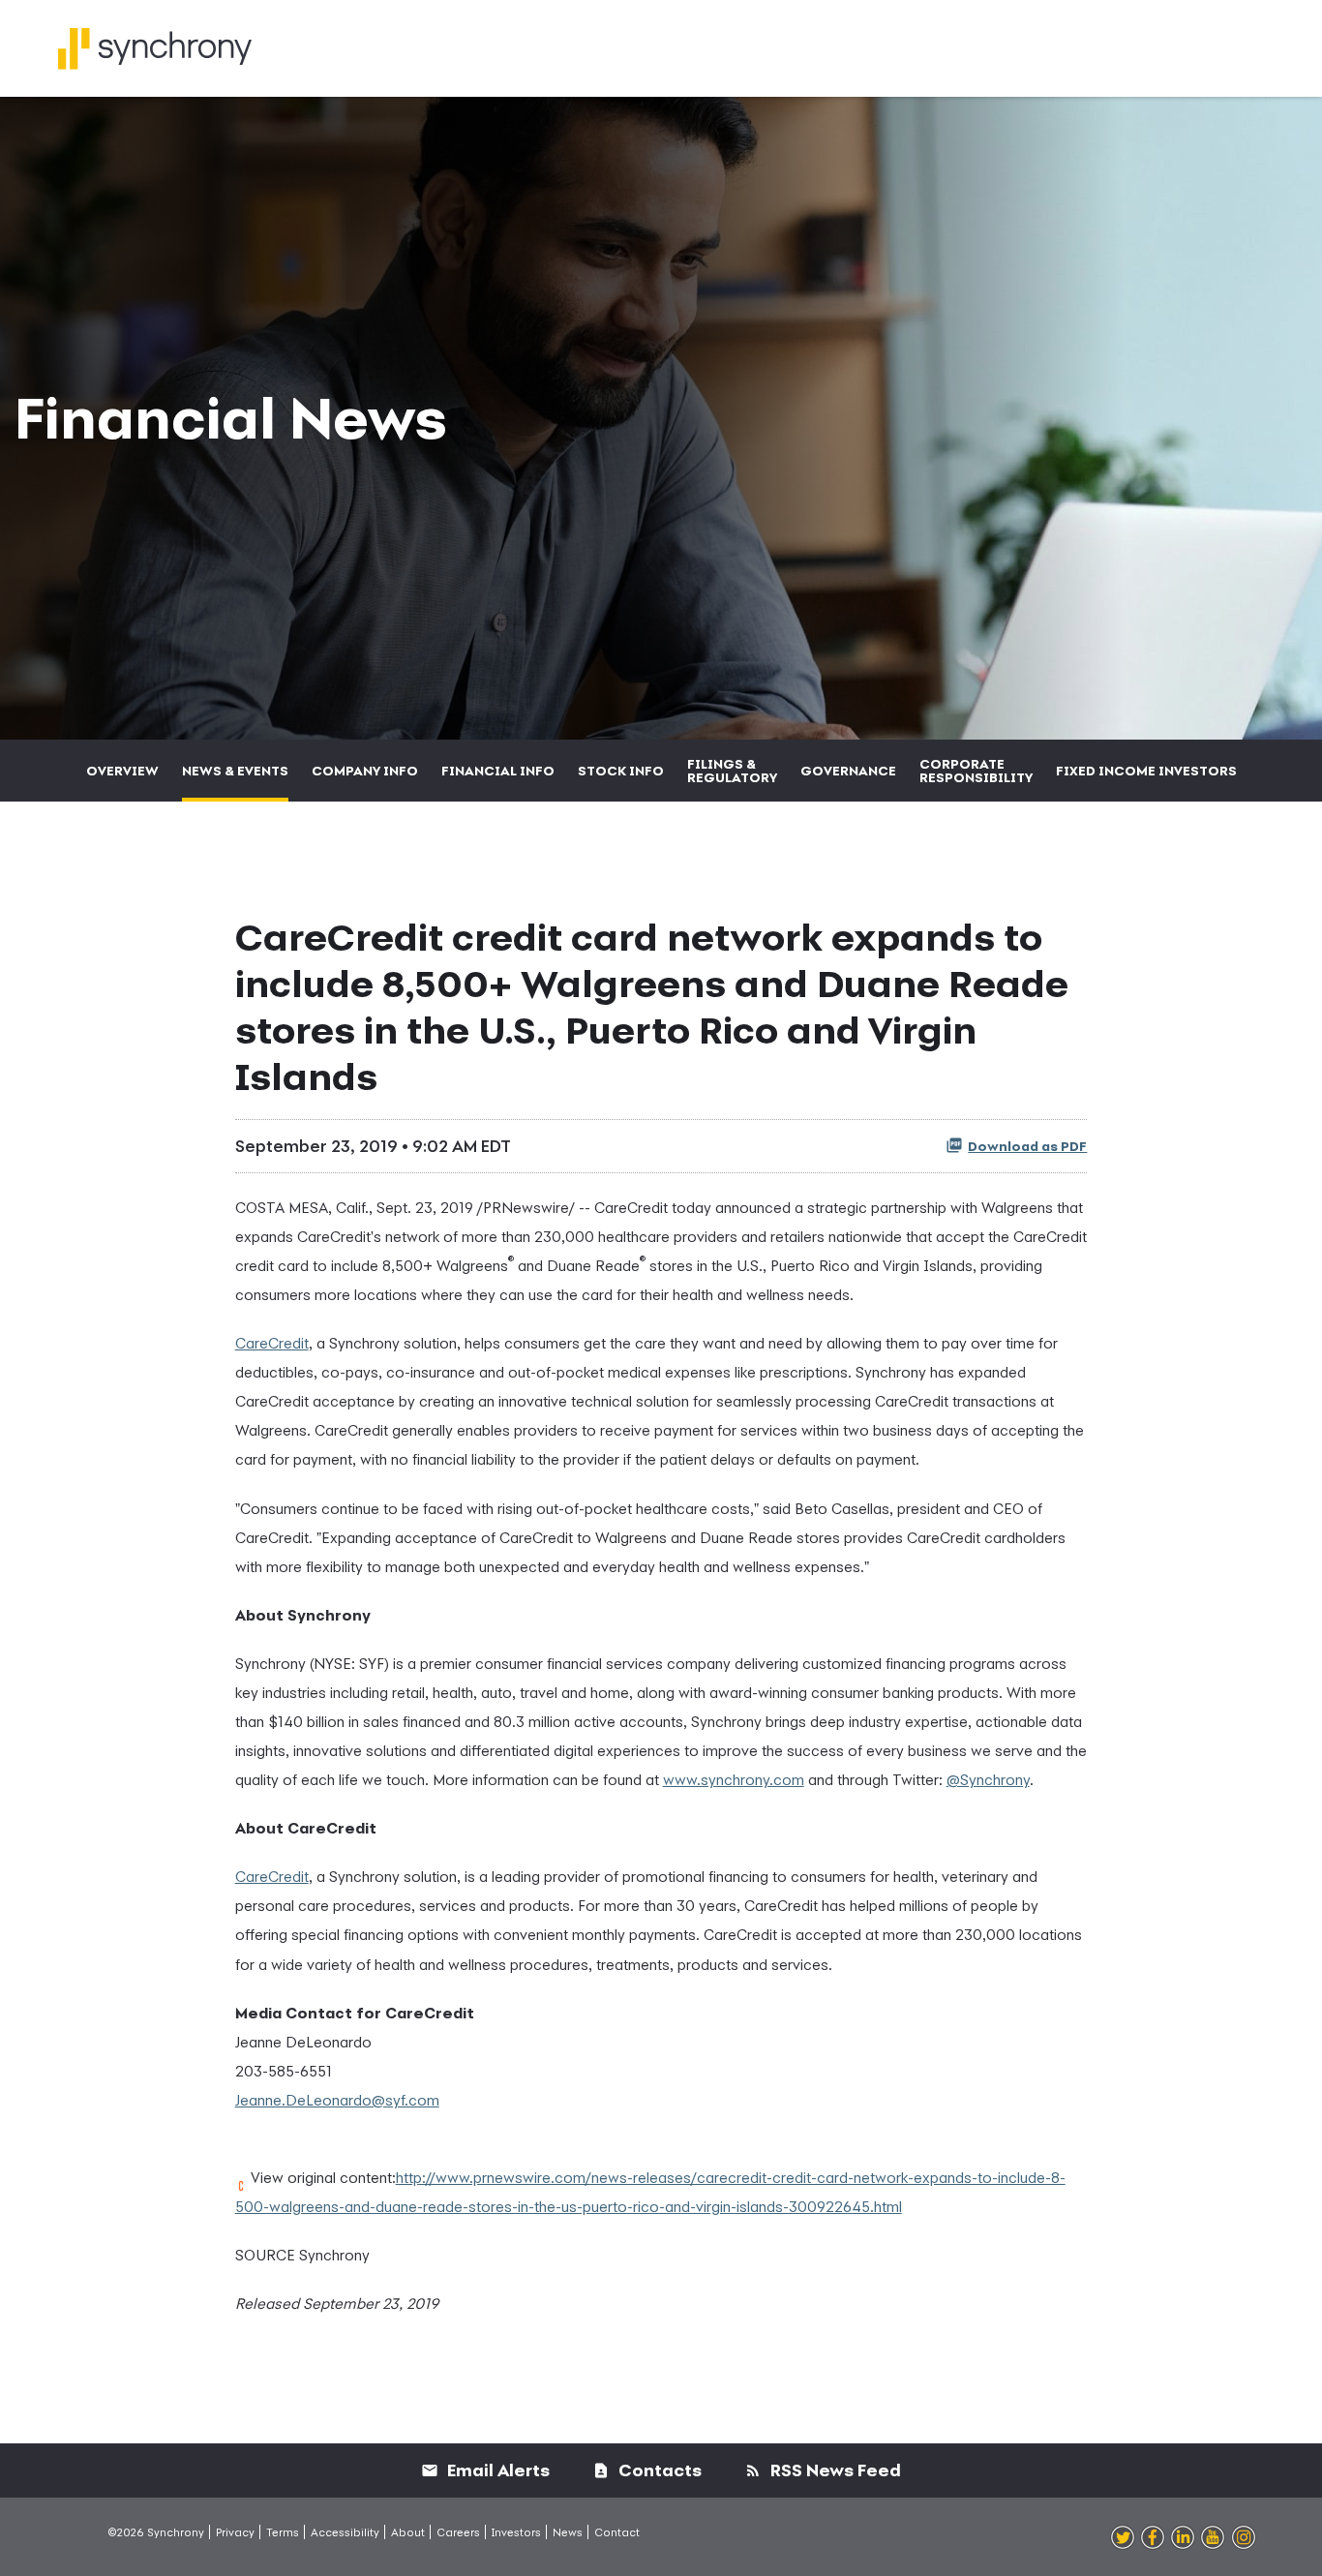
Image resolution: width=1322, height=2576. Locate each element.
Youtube (1213, 2538)
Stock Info (621, 771)
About (408, 2532)
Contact (617, 2532)
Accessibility (345, 2532)
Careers (458, 2532)
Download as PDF (1027, 1146)
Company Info (365, 771)
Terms (283, 2532)
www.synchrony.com (734, 1779)
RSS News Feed (834, 2470)
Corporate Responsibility (976, 771)
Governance (848, 771)
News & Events (235, 771)
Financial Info (498, 771)
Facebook (1153, 2538)
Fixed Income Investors (1146, 771)
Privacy (235, 2532)
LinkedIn (1183, 2538)
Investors (516, 2532)
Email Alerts (496, 2470)
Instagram (1244, 2538)
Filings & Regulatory (732, 771)
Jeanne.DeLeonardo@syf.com (337, 2100)
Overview (122, 771)
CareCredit (272, 1343)
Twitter (1123, 2538)
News (568, 2532)
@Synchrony (988, 1779)
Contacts (658, 2470)
